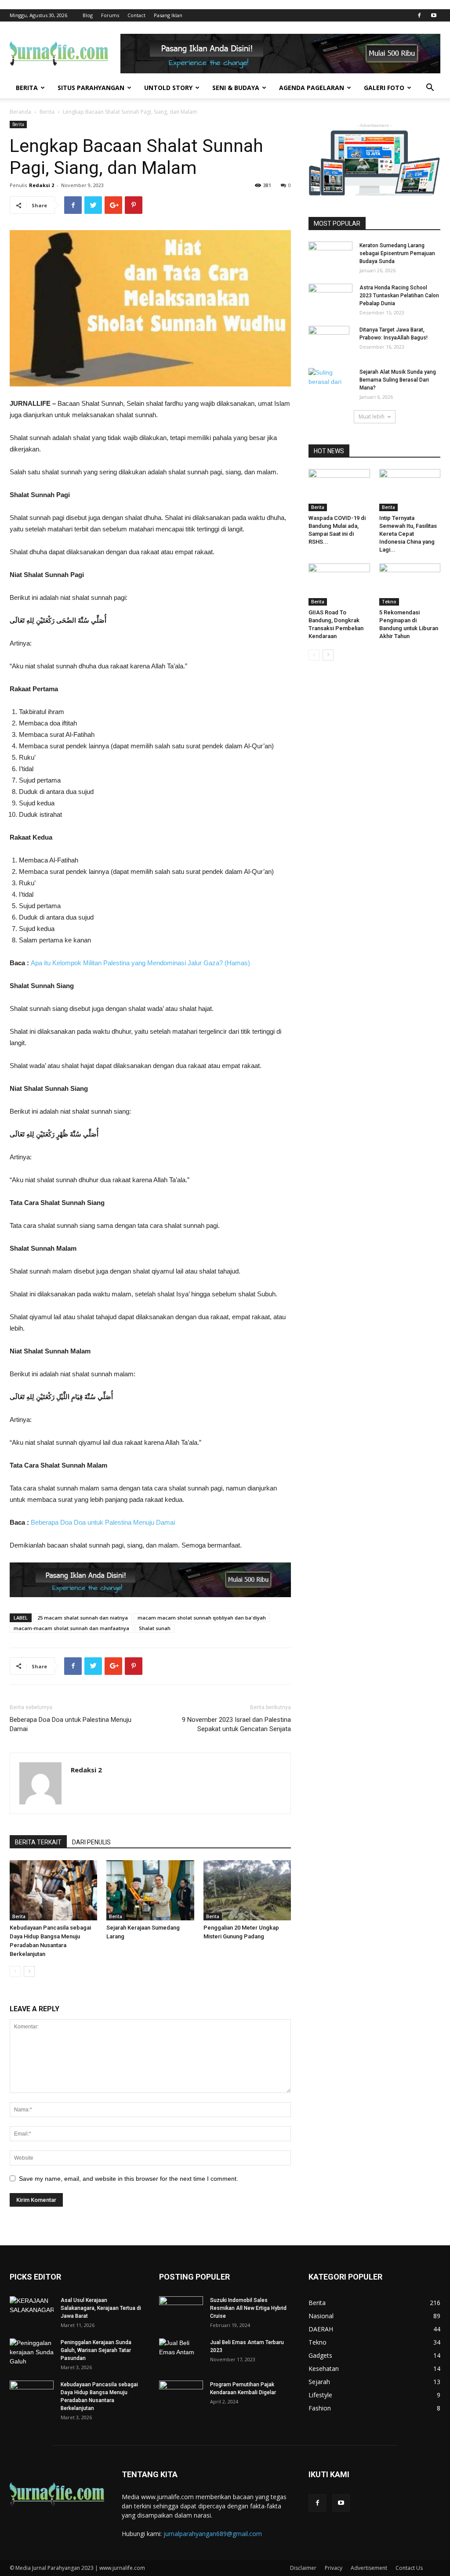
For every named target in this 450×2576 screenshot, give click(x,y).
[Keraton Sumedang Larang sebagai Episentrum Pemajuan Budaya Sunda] (330, 257)
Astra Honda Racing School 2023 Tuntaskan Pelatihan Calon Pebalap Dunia (399, 296)
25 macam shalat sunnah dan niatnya (83, 1618)
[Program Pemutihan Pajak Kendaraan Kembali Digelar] (181, 2396)
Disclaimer (303, 2568)
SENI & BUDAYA (236, 88)
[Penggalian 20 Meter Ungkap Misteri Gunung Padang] (247, 1890)
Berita (47, 112)
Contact (136, 15)
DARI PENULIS (91, 1842)
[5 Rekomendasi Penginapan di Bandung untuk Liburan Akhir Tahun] (410, 584)
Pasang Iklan (168, 15)
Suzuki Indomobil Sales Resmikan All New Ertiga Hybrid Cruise (248, 2308)
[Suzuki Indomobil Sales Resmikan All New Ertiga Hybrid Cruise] (181, 2310)
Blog (88, 15)
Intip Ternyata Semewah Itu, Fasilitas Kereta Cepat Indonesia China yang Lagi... (408, 534)
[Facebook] (419, 15)
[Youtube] (434, 15)
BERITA (27, 88)
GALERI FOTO (384, 88)
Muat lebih (372, 417)
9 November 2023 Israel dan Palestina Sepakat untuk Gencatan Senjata (236, 1724)
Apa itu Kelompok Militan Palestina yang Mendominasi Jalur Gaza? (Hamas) (140, 963)
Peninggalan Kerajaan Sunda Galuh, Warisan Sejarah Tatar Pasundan (96, 2350)
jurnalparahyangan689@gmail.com (213, 2534)
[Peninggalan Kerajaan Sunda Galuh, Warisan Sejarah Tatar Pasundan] (32, 2354)
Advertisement (369, 2568)
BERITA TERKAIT (38, 1842)
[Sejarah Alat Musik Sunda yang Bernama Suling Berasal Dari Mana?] (330, 383)
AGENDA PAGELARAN (312, 88)
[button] (430, 88)
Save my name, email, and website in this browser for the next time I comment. (129, 2179)
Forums (110, 15)
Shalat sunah (155, 1628)
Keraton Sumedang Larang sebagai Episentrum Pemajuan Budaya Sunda (397, 253)
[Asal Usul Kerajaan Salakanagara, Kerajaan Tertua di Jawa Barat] (32, 2312)
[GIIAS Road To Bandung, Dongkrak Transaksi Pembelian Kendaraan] (339, 584)
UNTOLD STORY (168, 88)
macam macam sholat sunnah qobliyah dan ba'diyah (202, 1618)
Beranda (20, 112)
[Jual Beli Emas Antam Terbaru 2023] (181, 2353)
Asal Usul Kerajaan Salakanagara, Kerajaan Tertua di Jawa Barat (101, 2308)
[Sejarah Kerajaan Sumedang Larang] (150, 1890)
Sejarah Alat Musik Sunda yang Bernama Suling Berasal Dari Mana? (398, 380)
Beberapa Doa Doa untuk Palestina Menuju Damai (103, 1522)
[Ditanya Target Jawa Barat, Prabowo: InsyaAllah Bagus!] (329, 341)
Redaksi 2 (42, 185)
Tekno (389, 602)
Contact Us (409, 2568)
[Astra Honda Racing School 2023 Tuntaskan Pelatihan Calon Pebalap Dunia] (330, 298)
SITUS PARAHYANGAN (91, 88)
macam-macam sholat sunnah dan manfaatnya (71, 1628)
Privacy (334, 2568)
